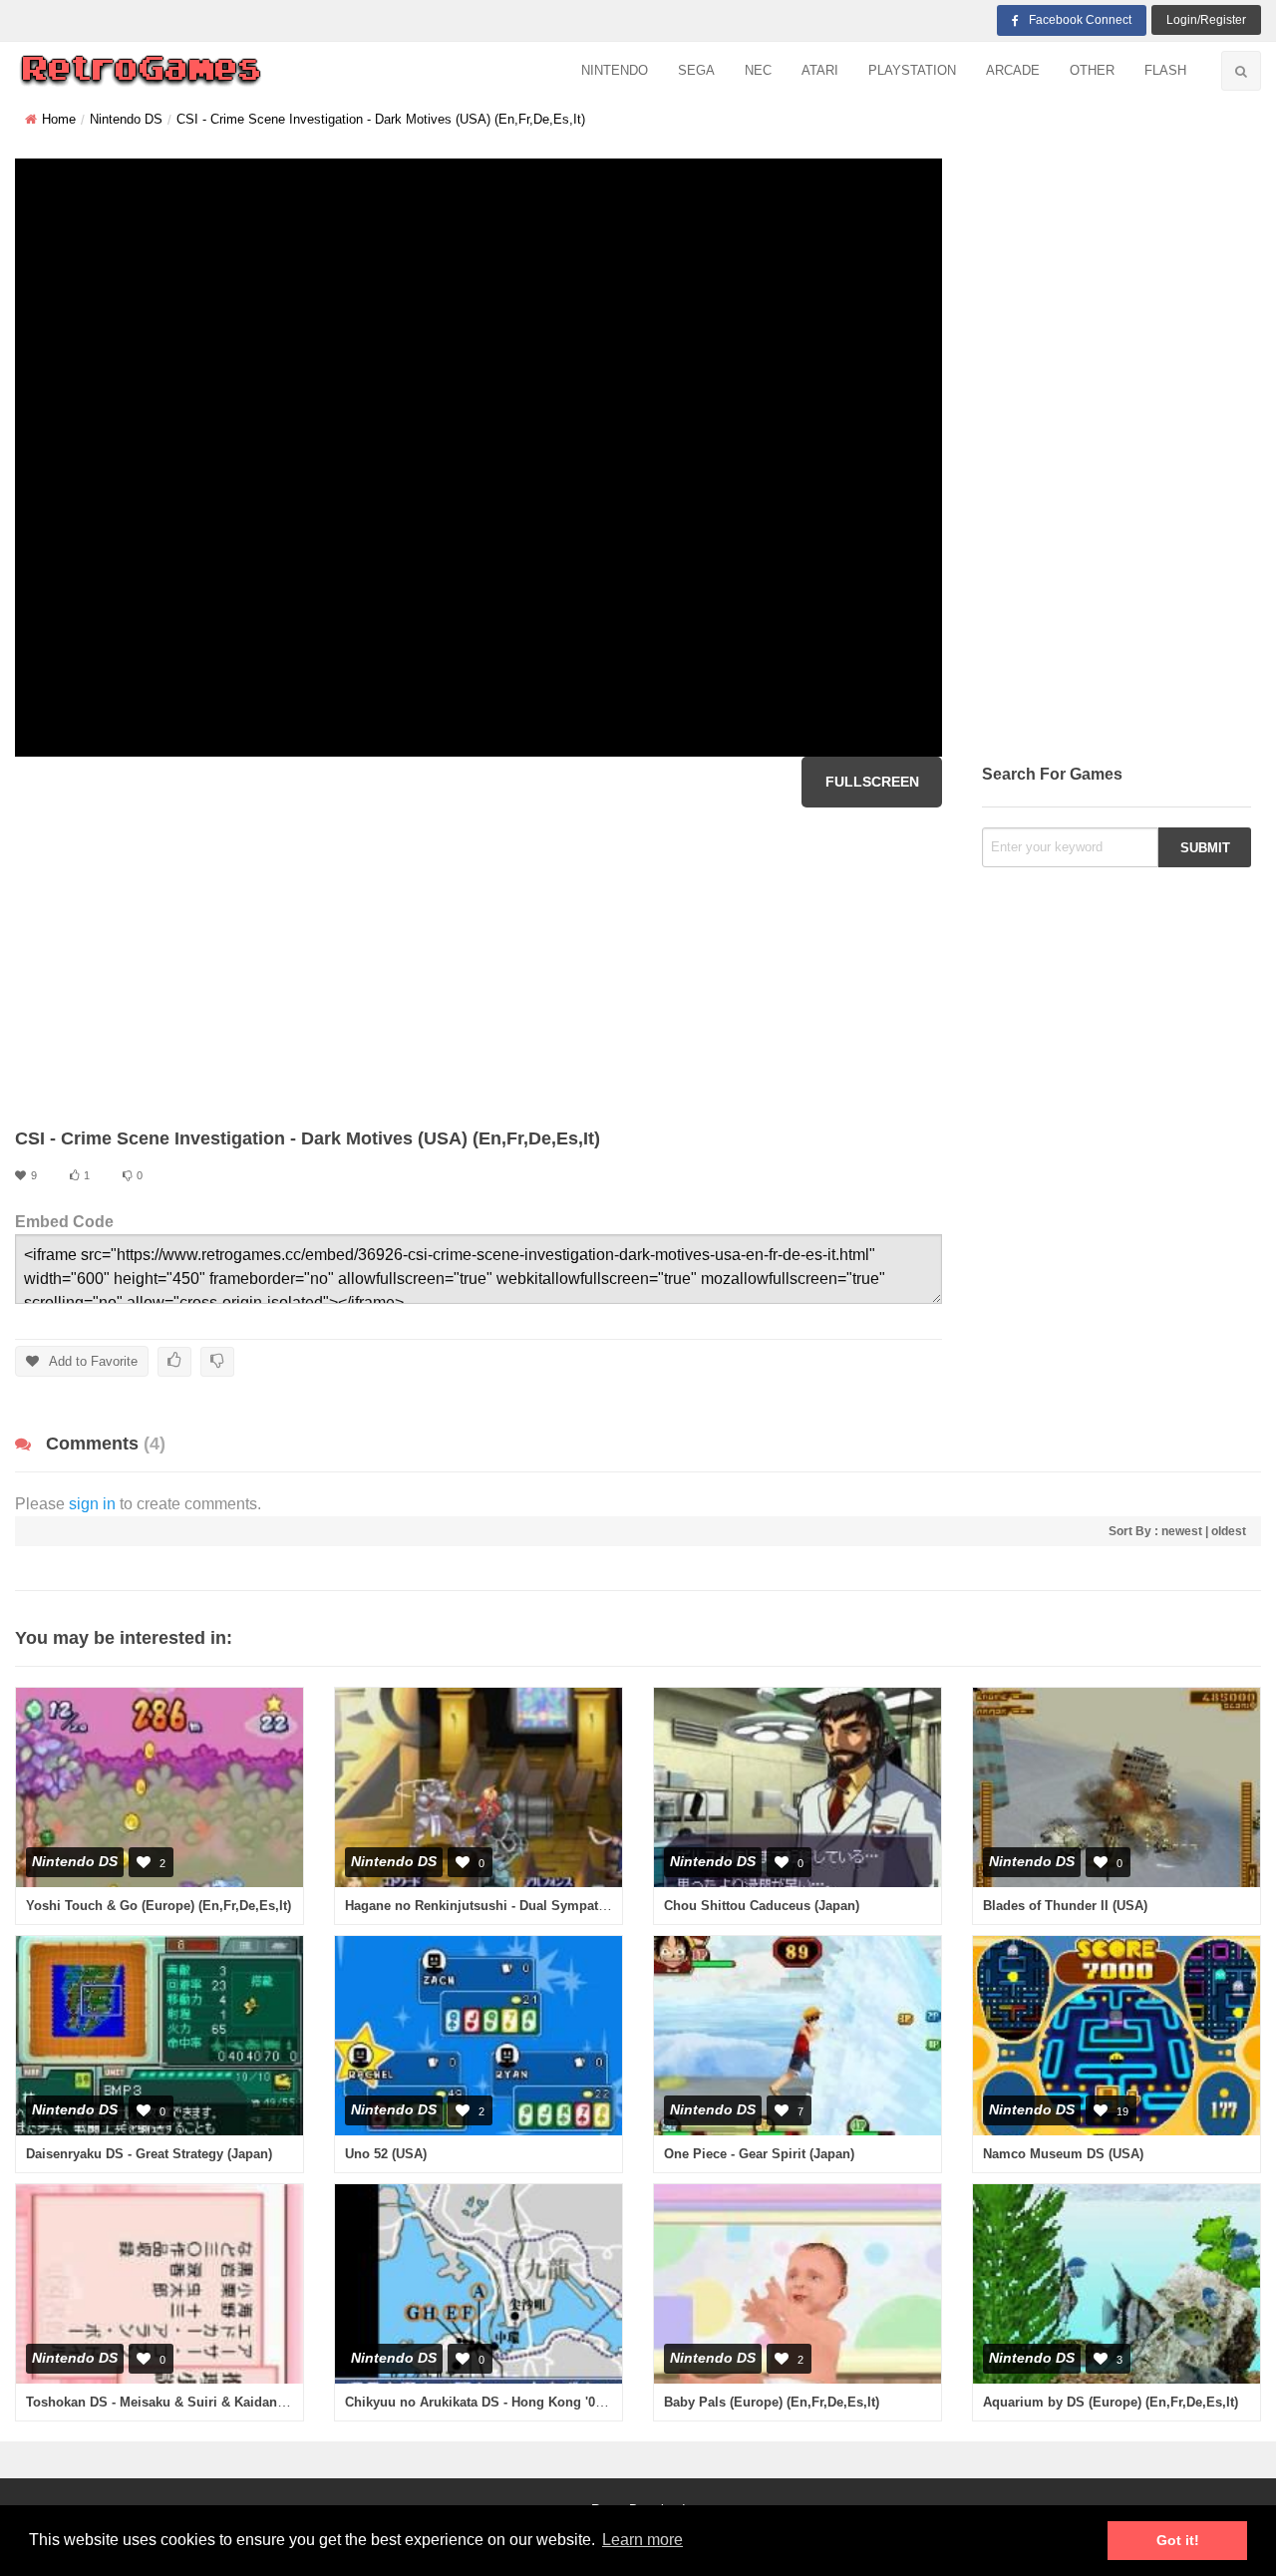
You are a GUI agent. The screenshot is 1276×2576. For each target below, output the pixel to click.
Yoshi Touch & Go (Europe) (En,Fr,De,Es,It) (159, 1906)
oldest (1229, 1531)
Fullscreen (872, 782)
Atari (820, 70)
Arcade (1013, 70)
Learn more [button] (642, 2540)
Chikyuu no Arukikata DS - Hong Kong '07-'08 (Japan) (508, 2402)
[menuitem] (615, 71)
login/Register (1206, 20)
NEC (758, 70)
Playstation (912, 70)
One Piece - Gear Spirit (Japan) (759, 2154)
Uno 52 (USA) (386, 2154)
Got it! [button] (1178, 2540)
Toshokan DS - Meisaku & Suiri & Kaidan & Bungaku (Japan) (212, 2402)
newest (1182, 1531)
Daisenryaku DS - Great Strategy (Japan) (149, 2154)
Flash (1165, 70)
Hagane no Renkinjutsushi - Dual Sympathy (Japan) (503, 1906)
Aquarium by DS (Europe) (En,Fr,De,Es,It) (1111, 2402)
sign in (92, 1504)
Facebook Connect (1080, 20)
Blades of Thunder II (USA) (1065, 1906)
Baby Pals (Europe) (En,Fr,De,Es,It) (772, 2402)
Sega (696, 70)
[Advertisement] (478, 967)
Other (1092, 70)
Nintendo (615, 70)
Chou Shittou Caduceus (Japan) (762, 1906)
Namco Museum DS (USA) (1063, 2154)
